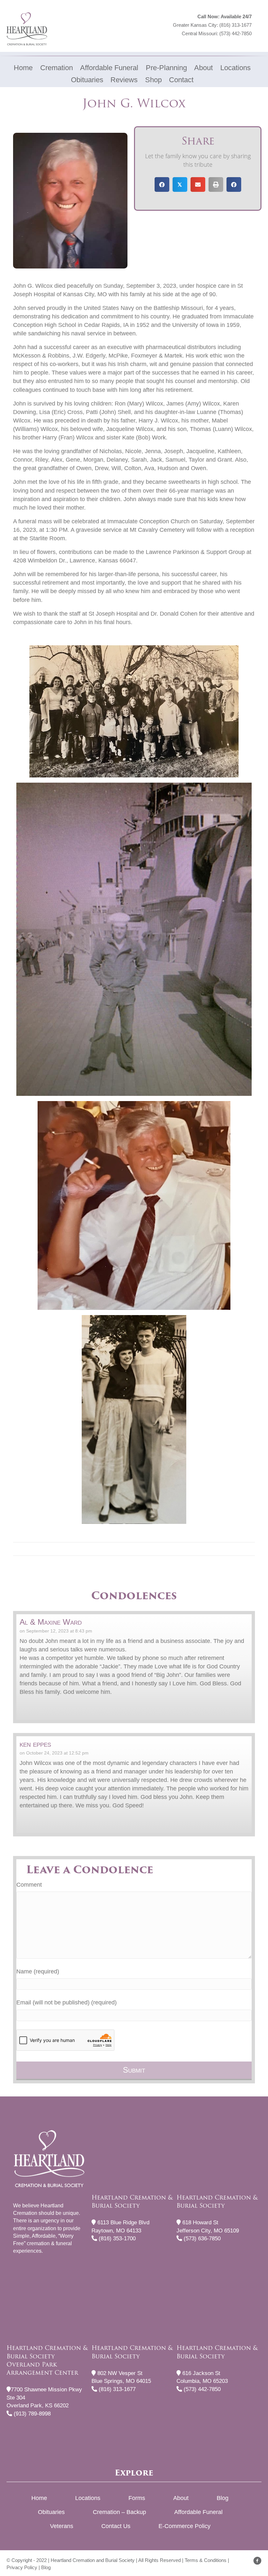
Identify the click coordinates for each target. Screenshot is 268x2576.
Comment (29, 1885)
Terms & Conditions (206, 2560)
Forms (137, 2498)
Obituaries (51, 2512)
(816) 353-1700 (116, 2239)
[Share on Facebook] (162, 184)
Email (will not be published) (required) (67, 2002)
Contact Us (116, 2526)
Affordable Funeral (198, 2512)
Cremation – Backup (119, 2512)
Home (39, 2498)
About (181, 2498)
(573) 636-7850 (201, 2239)
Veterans (62, 2526)
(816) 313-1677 (235, 25)
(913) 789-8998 (31, 2414)
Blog (223, 2498)
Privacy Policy (22, 2567)
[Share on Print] (216, 184)
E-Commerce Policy (184, 2526)
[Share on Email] (198, 184)
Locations (88, 2498)
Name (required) (38, 1971)
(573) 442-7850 (235, 33)
